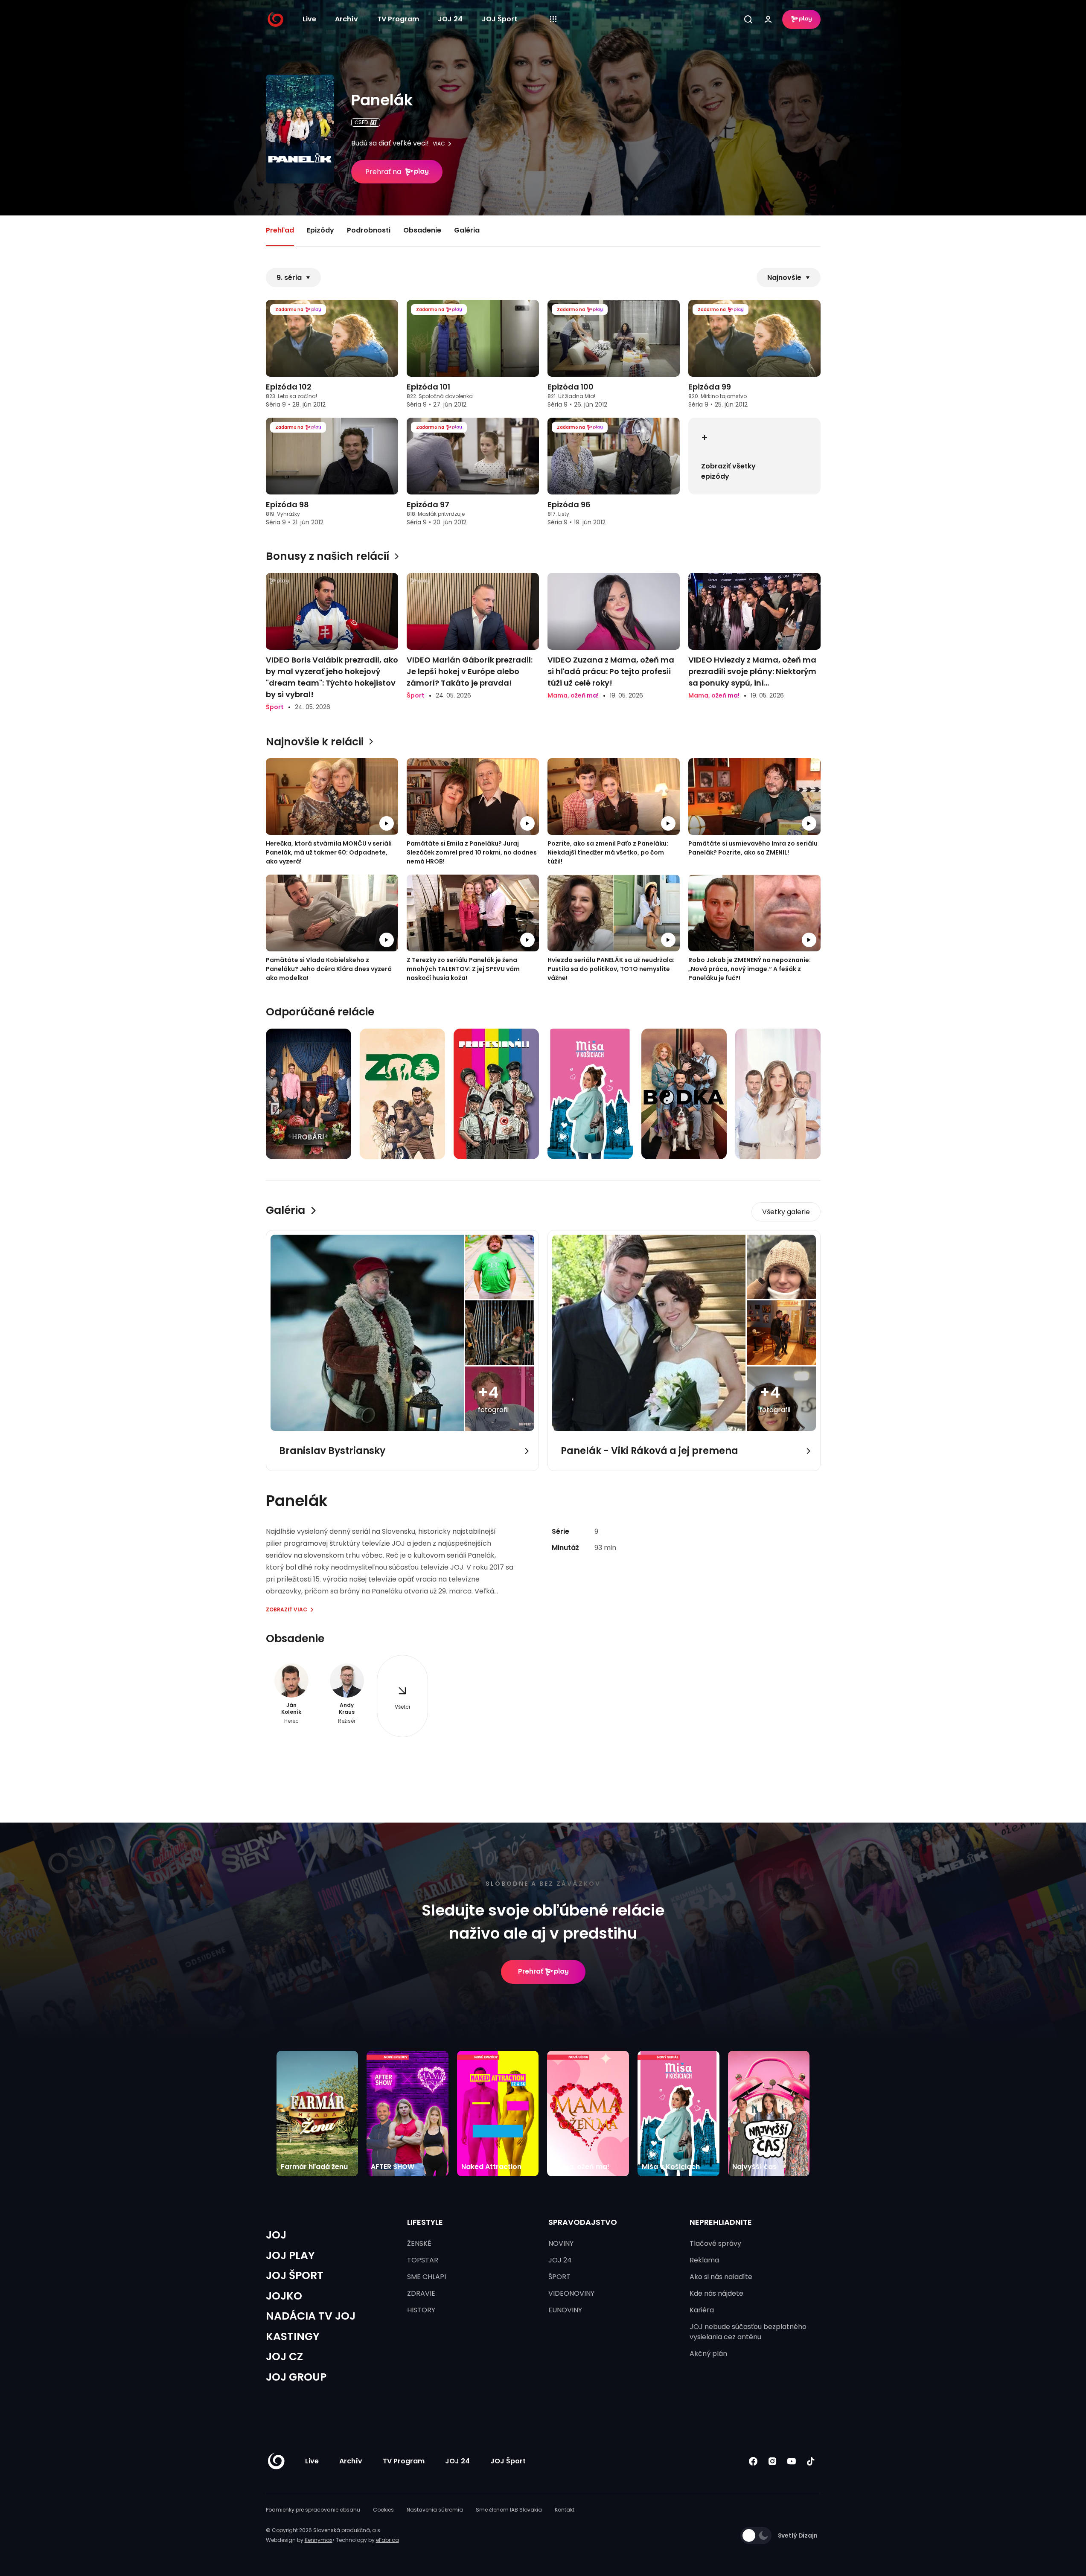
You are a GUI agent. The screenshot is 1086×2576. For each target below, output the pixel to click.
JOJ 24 (450, 19)
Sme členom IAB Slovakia (509, 2510)
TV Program (398, 19)
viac (439, 144)
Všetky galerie (786, 1212)
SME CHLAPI (427, 2277)
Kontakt (565, 2510)
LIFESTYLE (425, 2222)
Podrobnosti (369, 230)
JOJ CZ (284, 2356)
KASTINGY (293, 2336)
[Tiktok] (811, 2461)
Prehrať (531, 1971)
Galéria (467, 230)
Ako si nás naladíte (721, 2277)
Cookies (383, 2510)
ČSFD (361, 122)
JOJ (276, 2235)
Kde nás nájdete (716, 2293)
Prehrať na (383, 172)
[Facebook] (753, 2461)
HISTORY (421, 2310)
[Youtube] (792, 2461)
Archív (346, 19)
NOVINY (561, 2243)
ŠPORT (559, 2277)
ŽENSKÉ (419, 2243)
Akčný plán (708, 2354)
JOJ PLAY (290, 2255)
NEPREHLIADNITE (721, 2222)
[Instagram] (773, 2461)
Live (309, 19)
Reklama (704, 2260)
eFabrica (387, 2540)
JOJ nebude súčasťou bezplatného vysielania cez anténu (748, 2332)
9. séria (289, 278)
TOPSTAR (423, 2260)
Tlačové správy (715, 2243)
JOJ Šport (499, 19)
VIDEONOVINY (571, 2293)
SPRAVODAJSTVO (583, 2222)
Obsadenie (422, 230)
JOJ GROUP (296, 2377)
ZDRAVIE (421, 2293)
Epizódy (320, 230)
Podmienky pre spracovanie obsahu (313, 2510)
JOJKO (284, 2296)
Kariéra (702, 2310)
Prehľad (280, 230)
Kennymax (319, 2540)
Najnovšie (784, 278)
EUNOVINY (565, 2310)
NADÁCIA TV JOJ (311, 2316)
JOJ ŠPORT (295, 2275)
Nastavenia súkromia (435, 2510)
